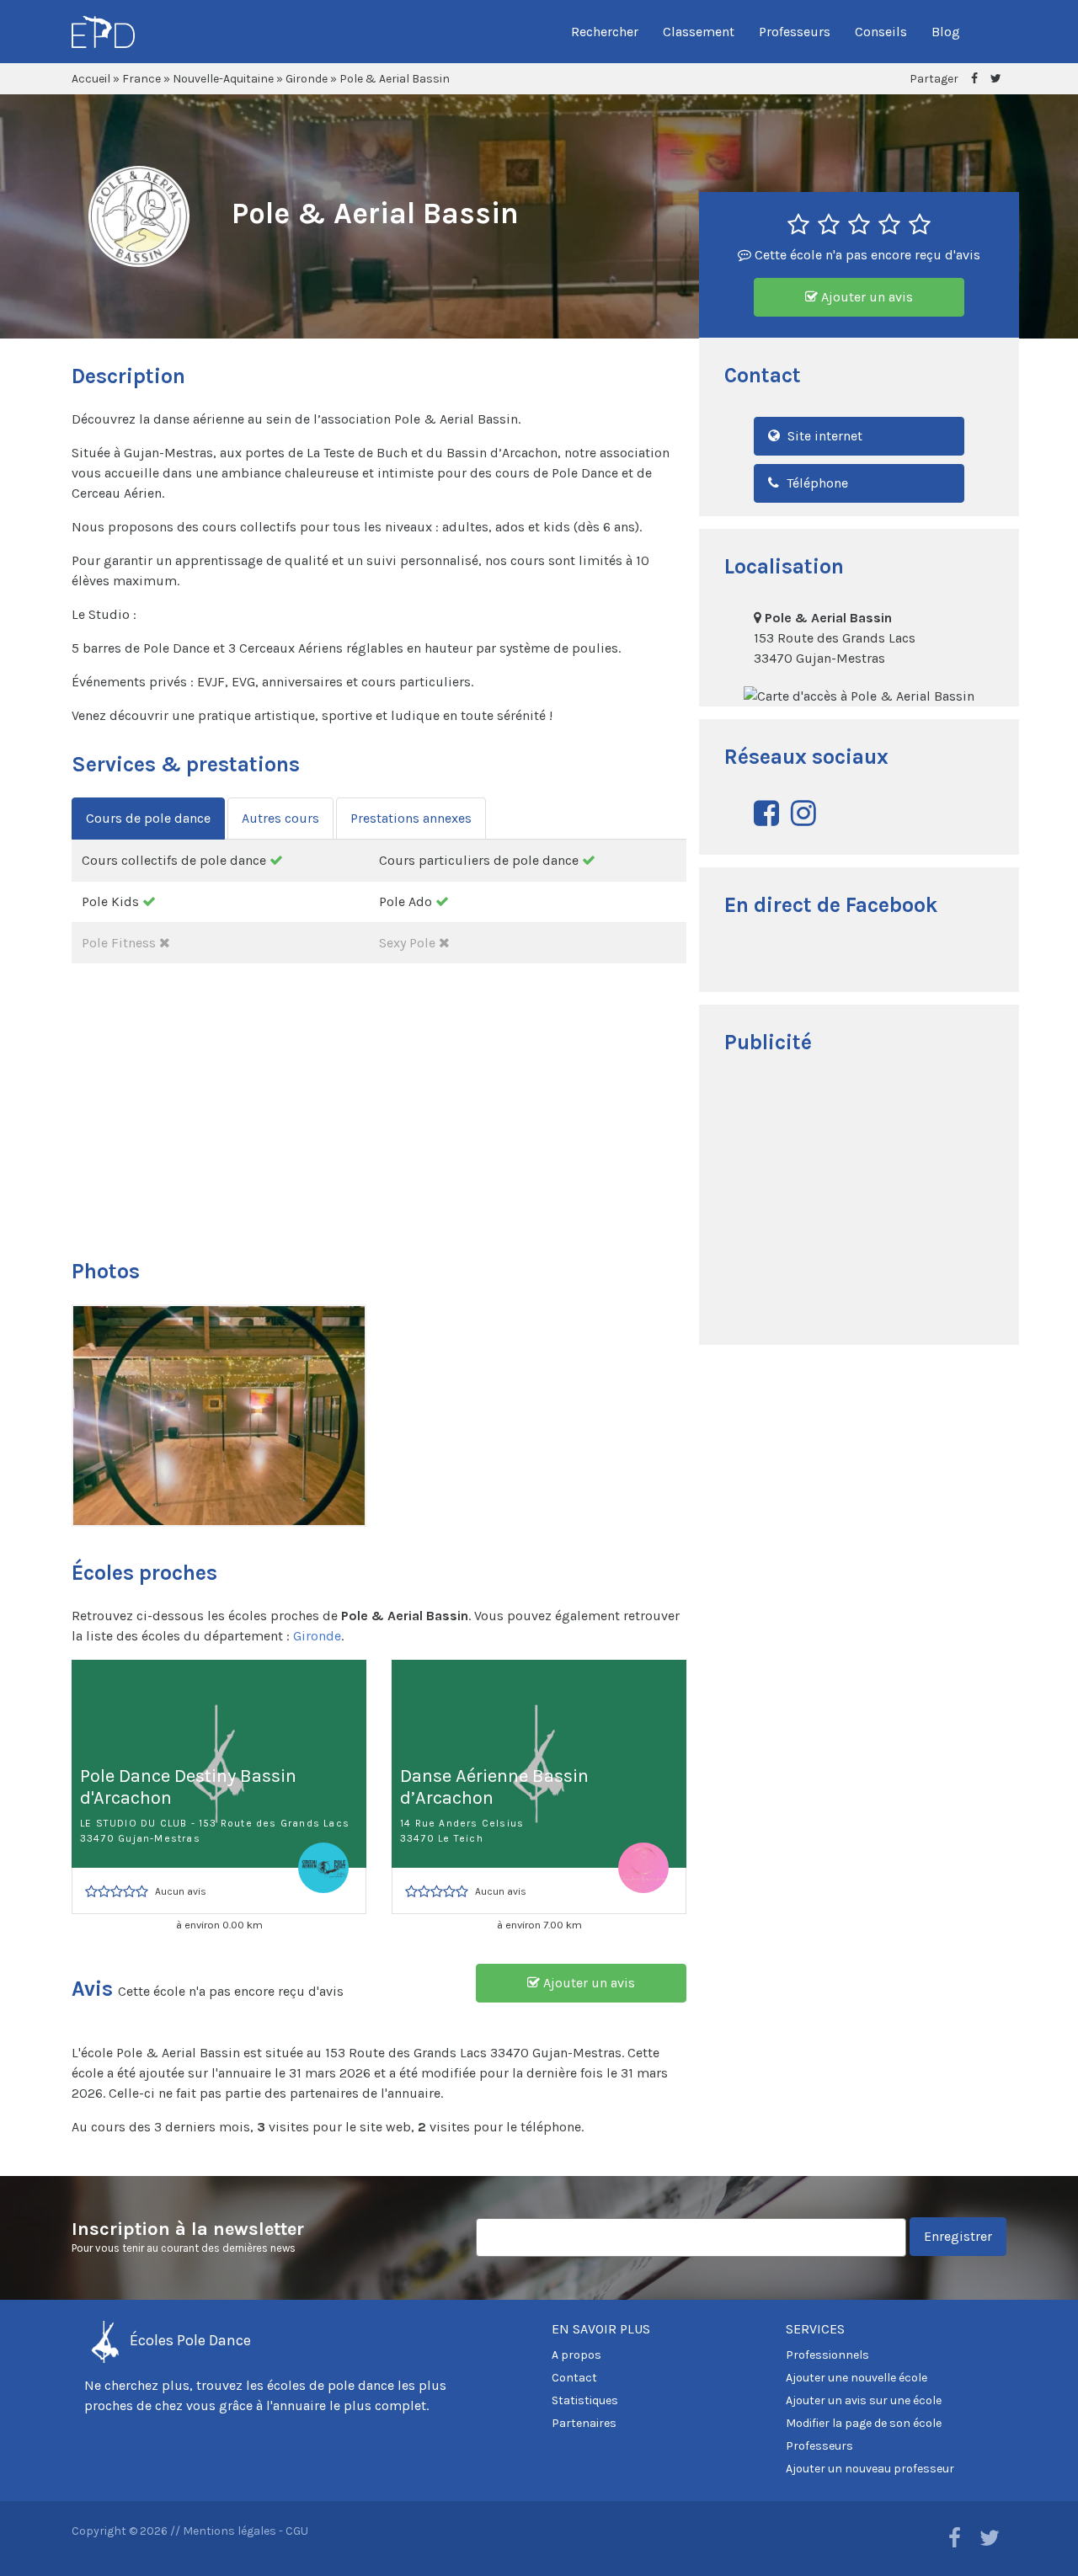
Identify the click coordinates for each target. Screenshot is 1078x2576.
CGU (297, 2531)
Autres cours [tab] (280, 818)
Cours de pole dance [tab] (148, 818)
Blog (946, 32)
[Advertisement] (859, 1202)
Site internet (823, 436)
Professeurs (795, 32)
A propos (576, 2355)
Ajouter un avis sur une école (864, 2400)
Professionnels (827, 2355)
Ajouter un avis (865, 297)
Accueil (91, 79)
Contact (574, 2378)
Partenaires (584, 2423)
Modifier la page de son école (864, 2423)
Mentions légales (229, 2531)
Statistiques (585, 2400)
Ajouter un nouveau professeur (870, 2469)
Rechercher (605, 32)
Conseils (881, 32)
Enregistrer (958, 2236)
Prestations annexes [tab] (411, 818)
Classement (699, 32)
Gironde (307, 79)
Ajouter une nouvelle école (857, 2378)
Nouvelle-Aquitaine (223, 79)
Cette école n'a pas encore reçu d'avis (866, 255)
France (141, 79)
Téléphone (816, 483)
